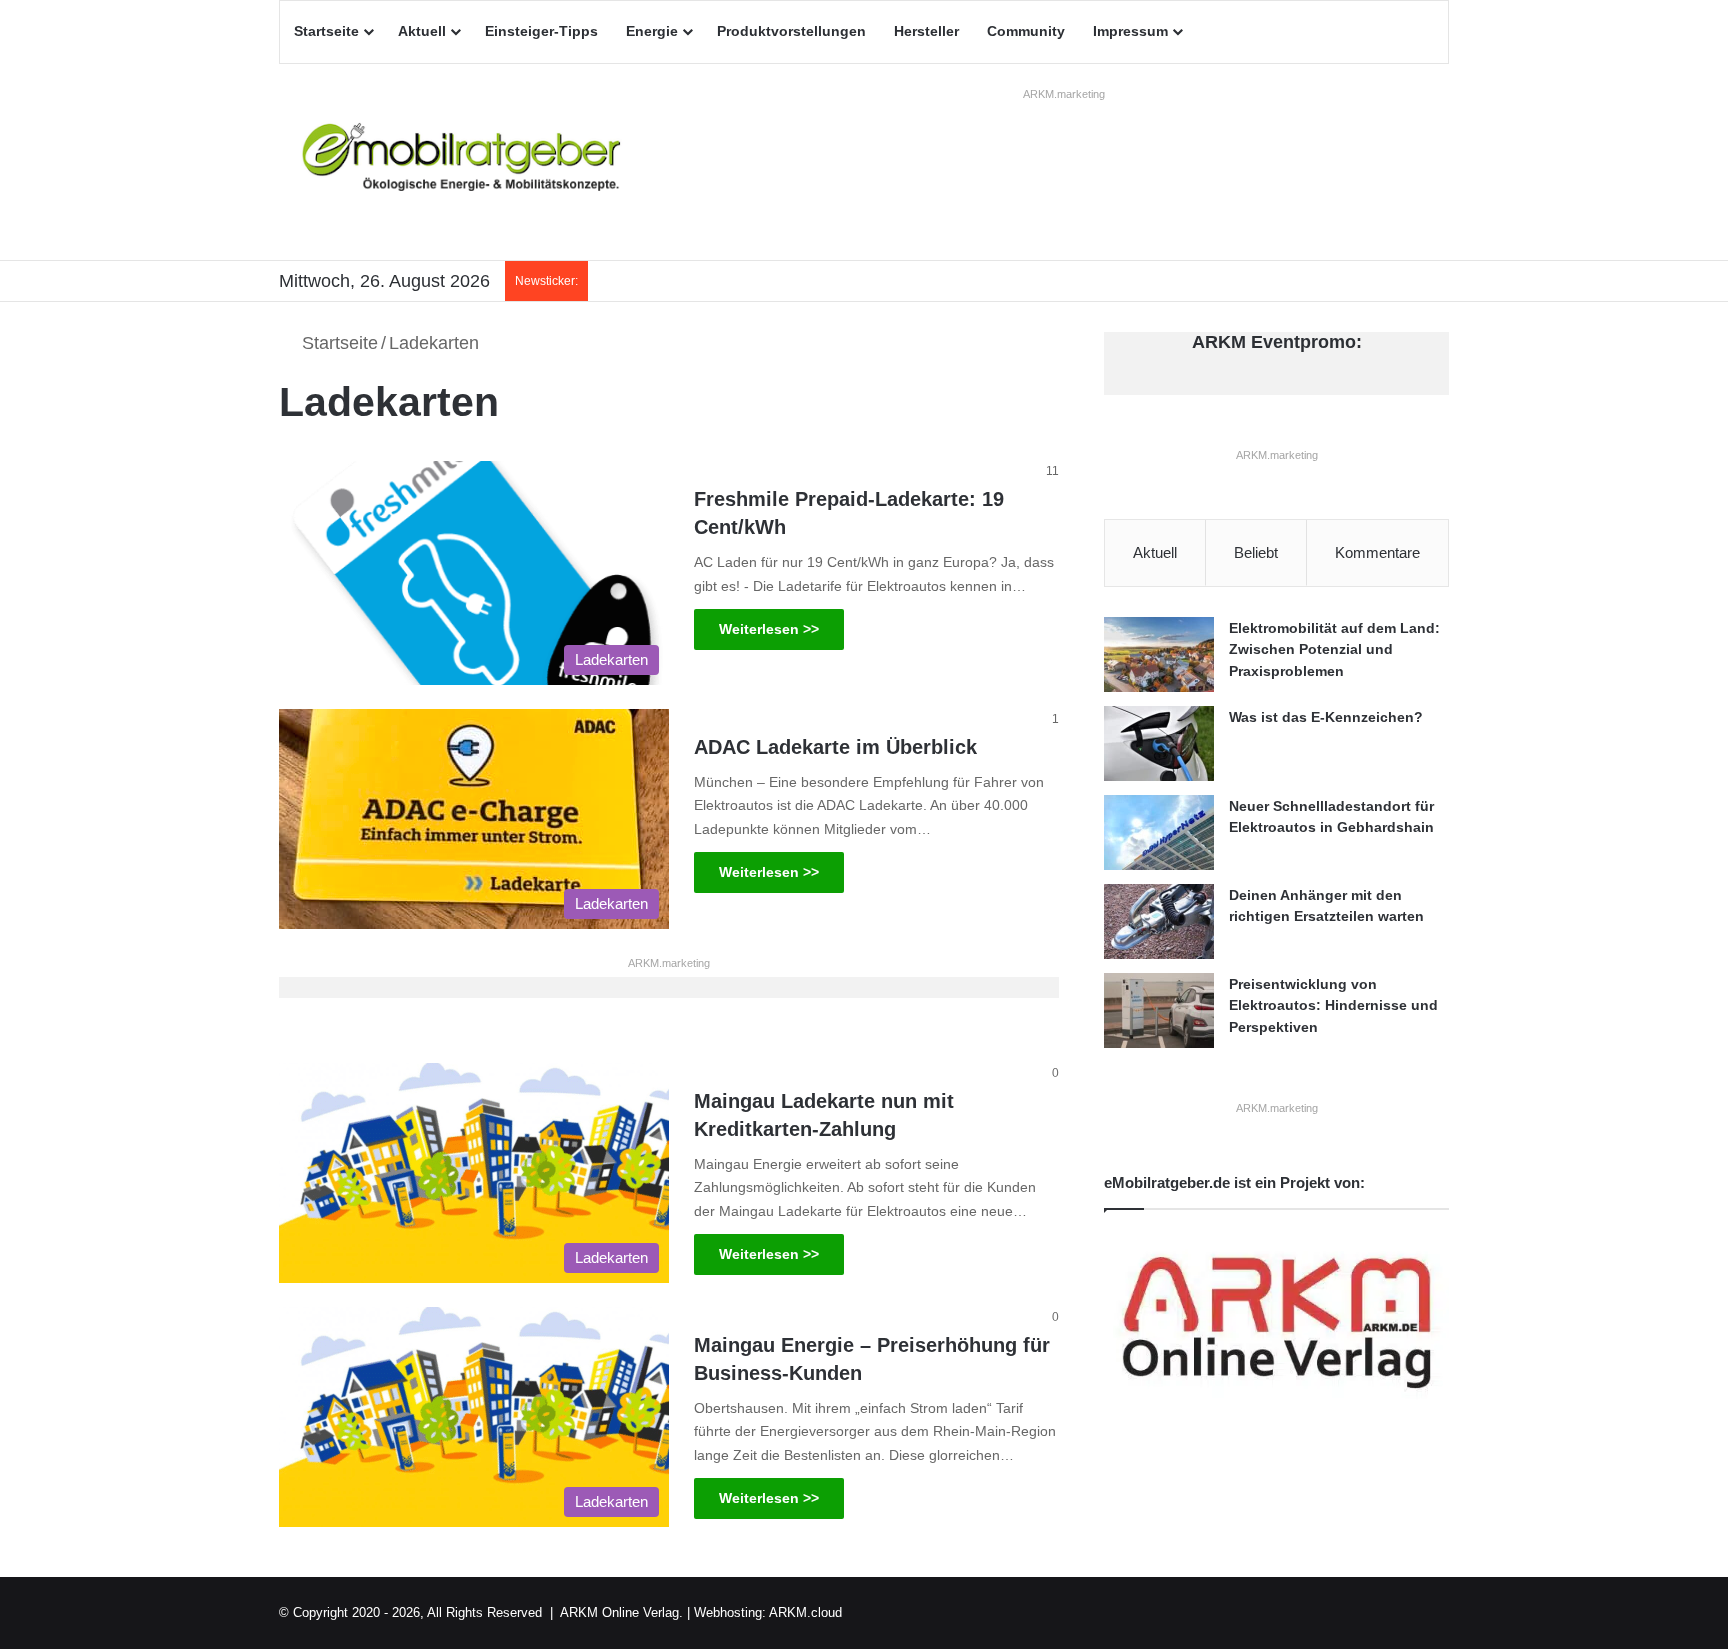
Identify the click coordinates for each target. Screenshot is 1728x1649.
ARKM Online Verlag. (621, 1612)
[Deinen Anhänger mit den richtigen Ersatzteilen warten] (1159, 921)
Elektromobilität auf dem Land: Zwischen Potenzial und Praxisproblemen (1334, 649)
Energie (652, 31)
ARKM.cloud (805, 1612)
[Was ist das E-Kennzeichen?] (1159, 743)
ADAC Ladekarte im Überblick (835, 747)
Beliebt (1256, 552)
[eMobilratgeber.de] (464, 162)
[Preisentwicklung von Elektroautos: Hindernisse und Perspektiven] (1159, 1010)
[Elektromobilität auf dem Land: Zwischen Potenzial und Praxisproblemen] (1159, 654)
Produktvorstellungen (791, 31)
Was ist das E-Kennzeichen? (1326, 717)
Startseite (326, 31)
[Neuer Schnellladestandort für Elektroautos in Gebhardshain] (1159, 832)
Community (1026, 31)
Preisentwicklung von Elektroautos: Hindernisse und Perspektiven (1333, 1005)
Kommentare (1377, 552)
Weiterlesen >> (769, 629)
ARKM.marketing (1064, 94)
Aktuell (422, 31)
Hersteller (926, 31)
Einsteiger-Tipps (541, 31)
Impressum (1130, 31)
